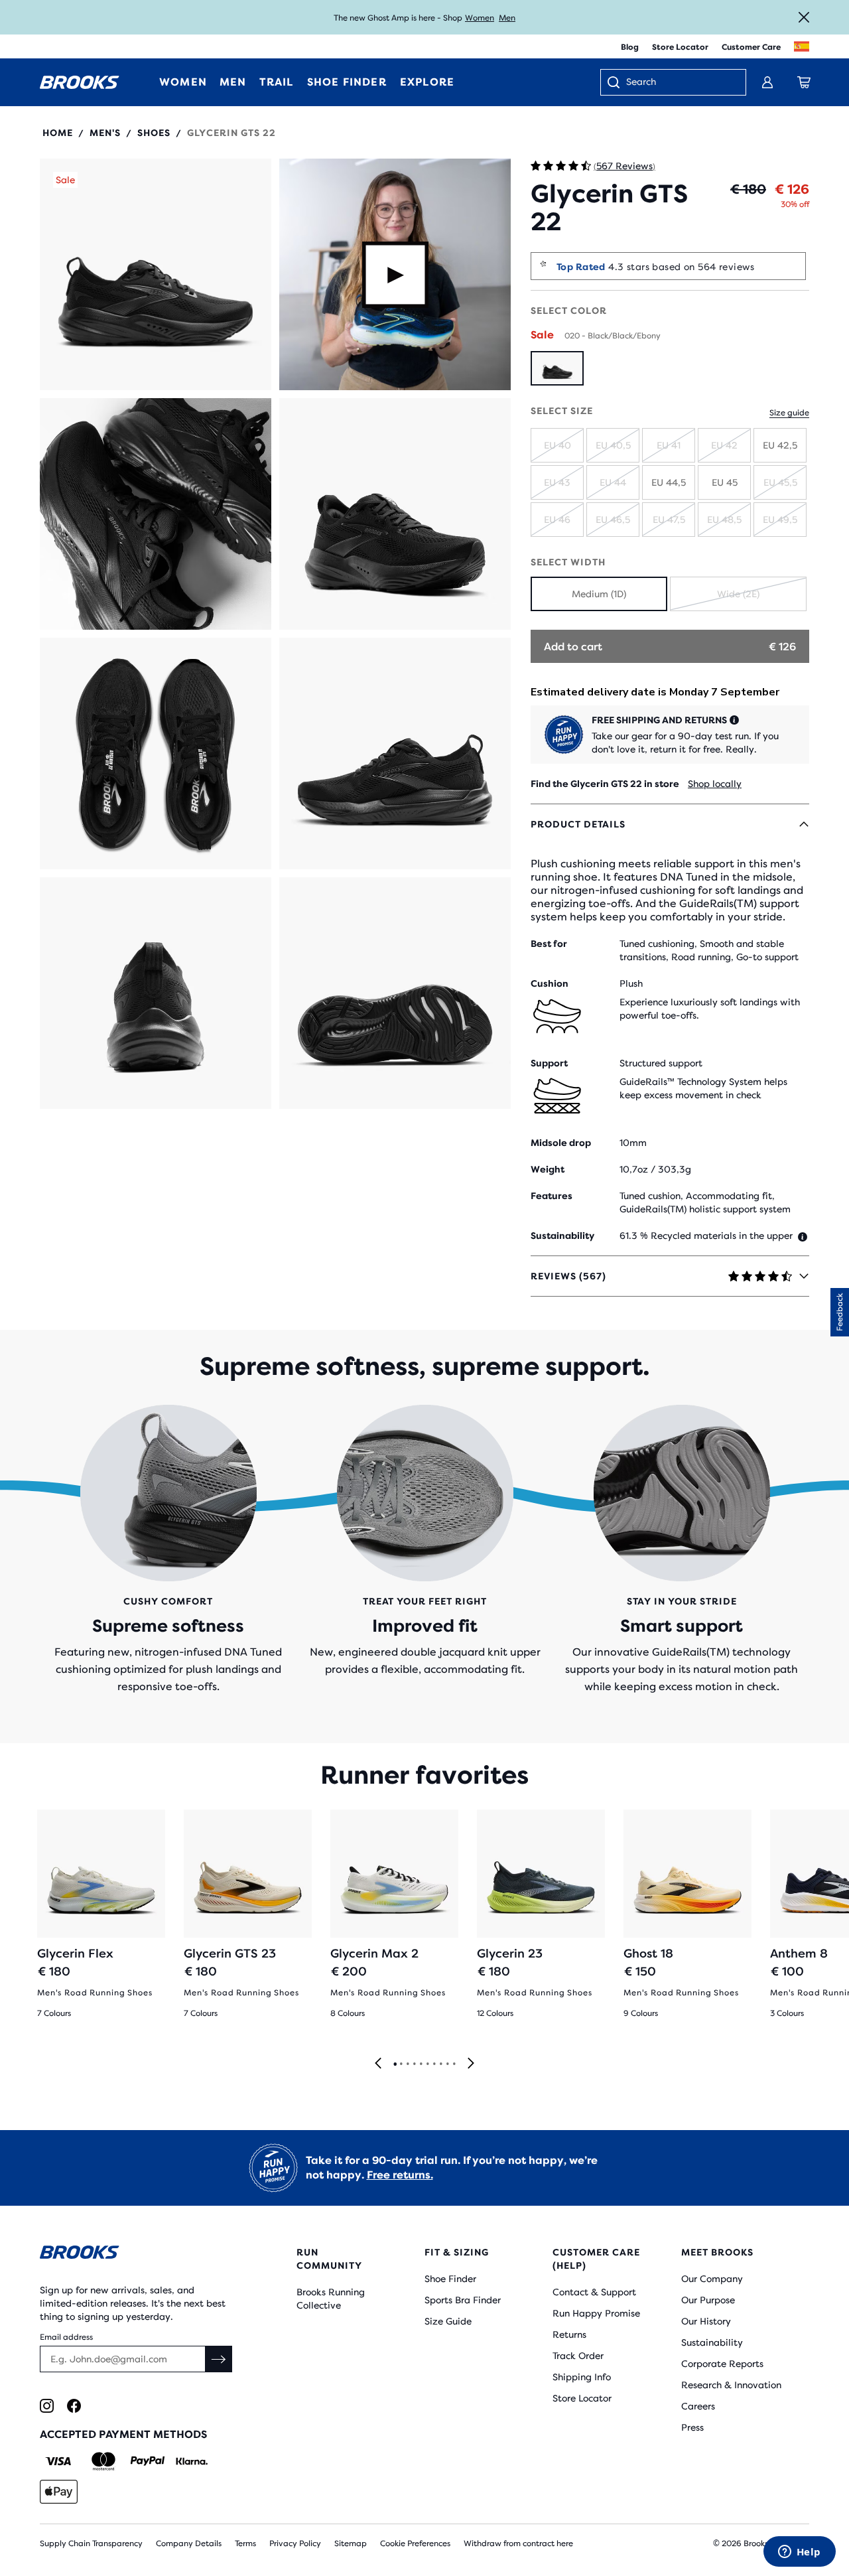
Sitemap (351, 2543)
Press (692, 2427)
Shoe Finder (450, 2279)
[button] (156, 274)
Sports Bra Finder (463, 2300)
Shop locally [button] (715, 784)
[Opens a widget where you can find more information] (799, 2553)
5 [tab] (421, 2064)
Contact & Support (594, 2292)
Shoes (154, 133)
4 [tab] (414, 2064)
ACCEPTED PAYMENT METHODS (123, 2434)
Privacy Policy (295, 2543)
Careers (698, 2406)
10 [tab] (454, 2064)
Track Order (578, 2356)
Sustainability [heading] (562, 1236)
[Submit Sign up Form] (219, 2359)
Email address (66, 2337)
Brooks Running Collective (331, 2299)
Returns (569, 2334)
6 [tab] (427, 2064)
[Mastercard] (103, 2461)
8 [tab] (440, 2064)
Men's (105, 133)
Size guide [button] (789, 413)
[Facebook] (74, 2406)
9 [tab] (447, 2064)
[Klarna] (191, 2461)
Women (480, 18)
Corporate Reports (722, 2364)
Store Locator (680, 47)
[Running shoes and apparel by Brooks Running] (80, 82)
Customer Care (751, 47)
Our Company (712, 2279)
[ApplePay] (59, 2492)
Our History (706, 2321)
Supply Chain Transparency (91, 2543)
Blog (630, 47)
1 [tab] (395, 2064)
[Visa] (59, 2461)
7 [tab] (434, 2064)
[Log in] (767, 82)
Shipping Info (582, 2377)
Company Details (189, 2543)
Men (507, 18)
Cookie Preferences (415, 2543)
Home (58, 133)
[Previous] (378, 2064)
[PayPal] (148, 2461)
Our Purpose (708, 2300)
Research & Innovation (731, 2385)
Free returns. (400, 2175)
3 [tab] (407, 2064)
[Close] (804, 17)
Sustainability (712, 2342)
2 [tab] (401, 2064)
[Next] (471, 2064)
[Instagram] (47, 2406)
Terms (245, 2543)
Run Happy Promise (596, 2313)
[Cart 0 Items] (804, 82)
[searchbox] (679, 83)
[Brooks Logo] (136, 2254)
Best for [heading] (549, 944)
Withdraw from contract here (518, 2543)
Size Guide (448, 2321)
